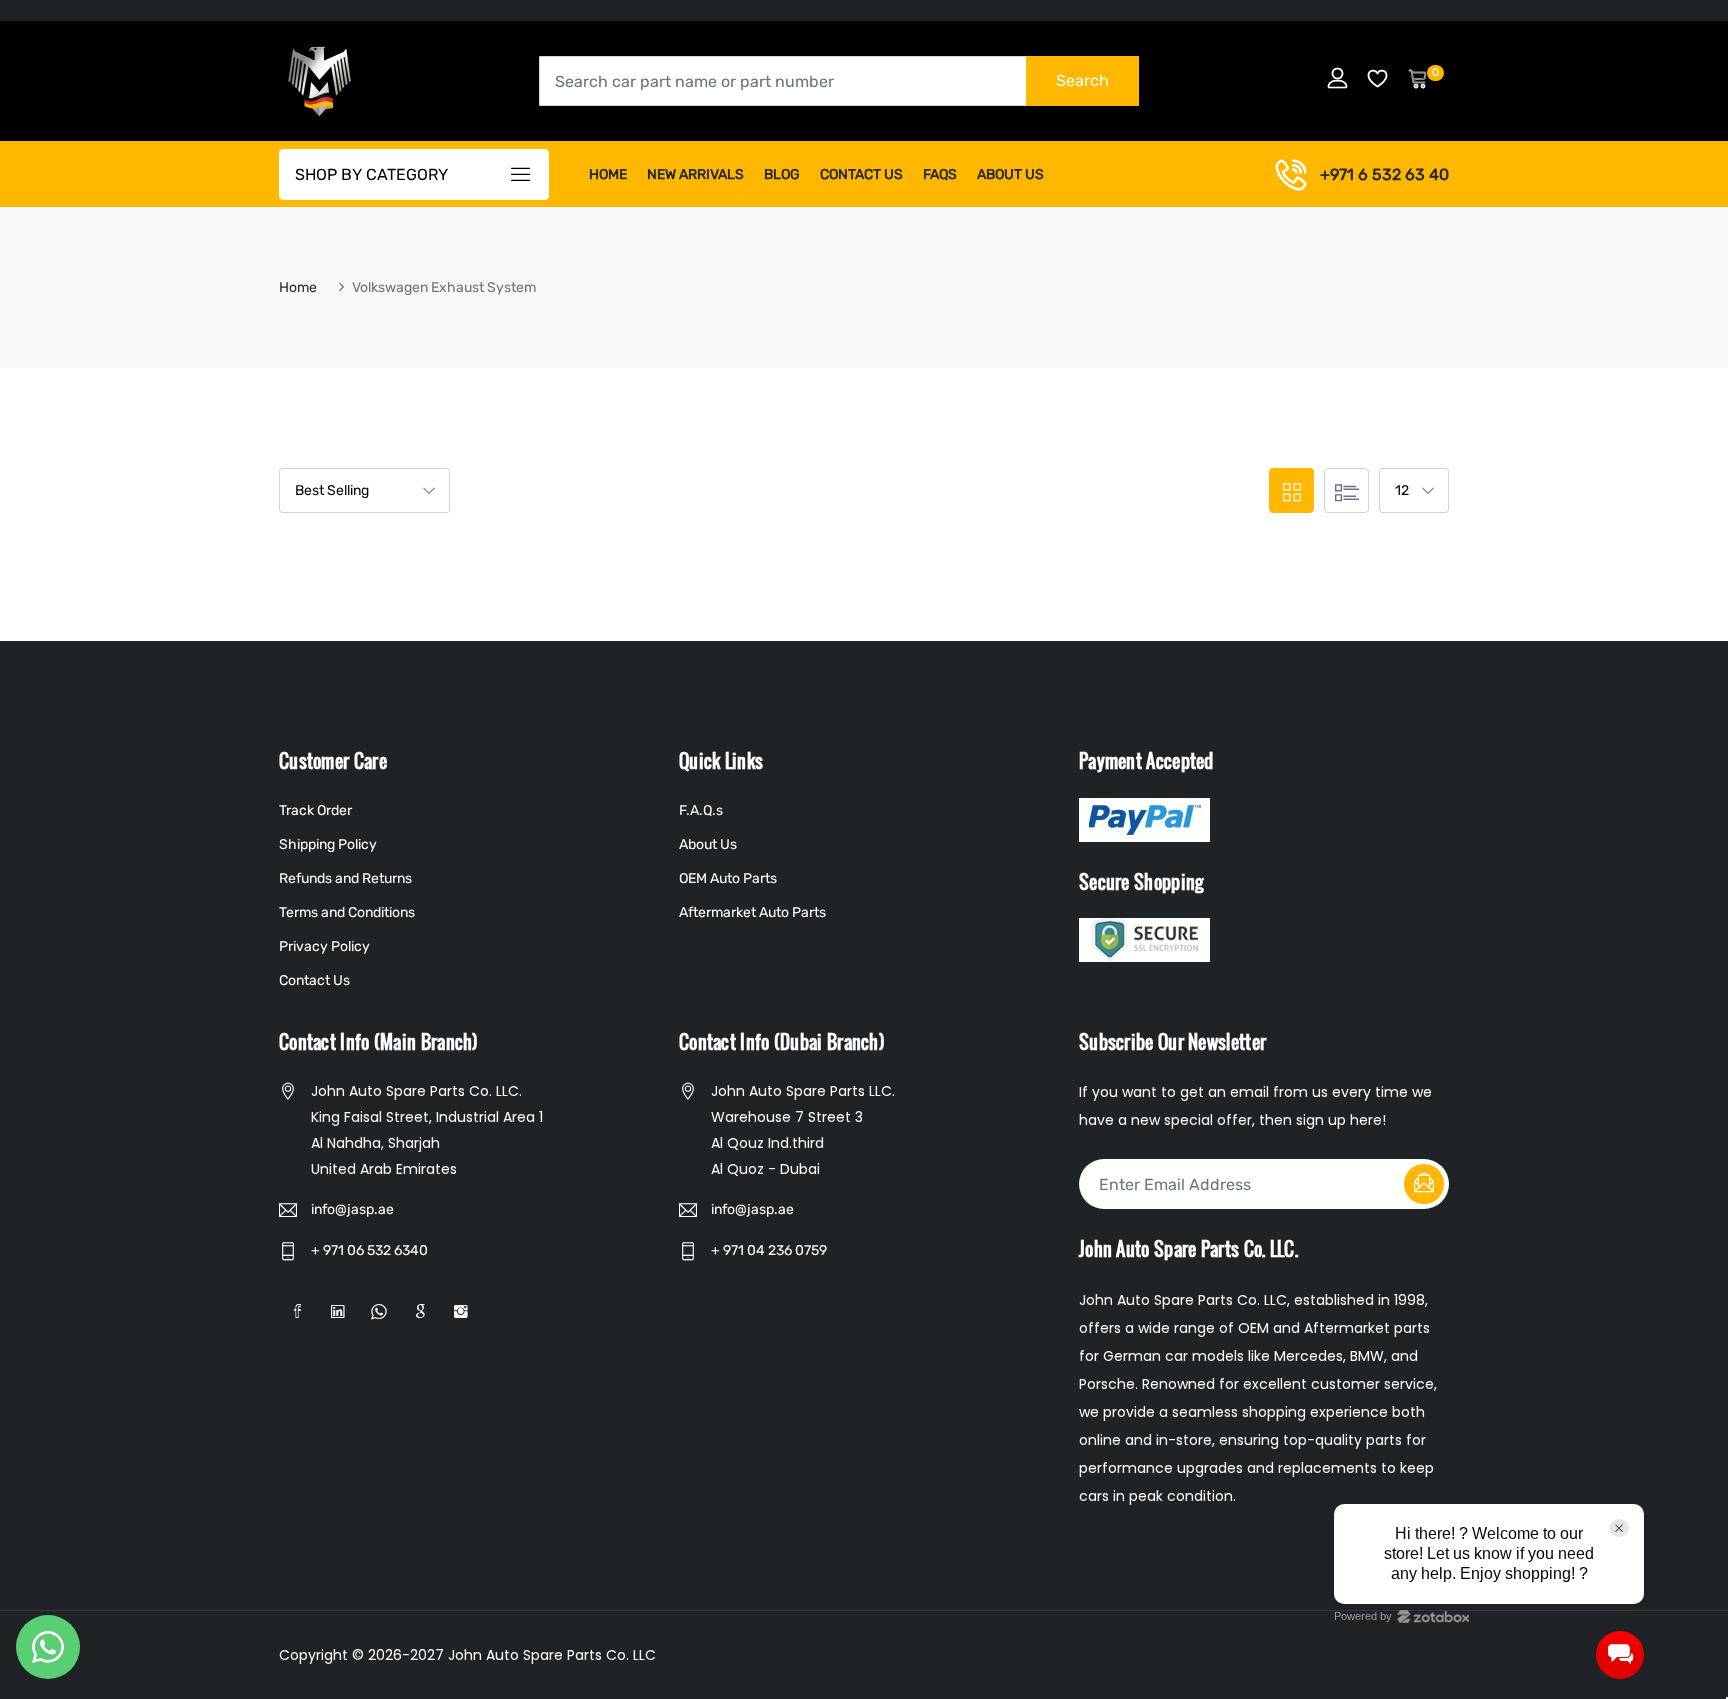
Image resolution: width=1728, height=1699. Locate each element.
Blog (782, 174)
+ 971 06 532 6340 (369, 1250)
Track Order (315, 810)
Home (608, 174)
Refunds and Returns (345, 878)
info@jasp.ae (352, 1209)
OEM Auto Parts (728, 878)
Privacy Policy (324, 946)
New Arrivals (695, 174)
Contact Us (861, 174)
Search (1082, 80)
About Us (1010, 174)
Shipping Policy (328, 844)
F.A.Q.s (701, 810)
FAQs (940, 174)
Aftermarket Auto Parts (752, 912)
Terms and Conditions (347, 912)
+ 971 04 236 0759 (769, 1250)
